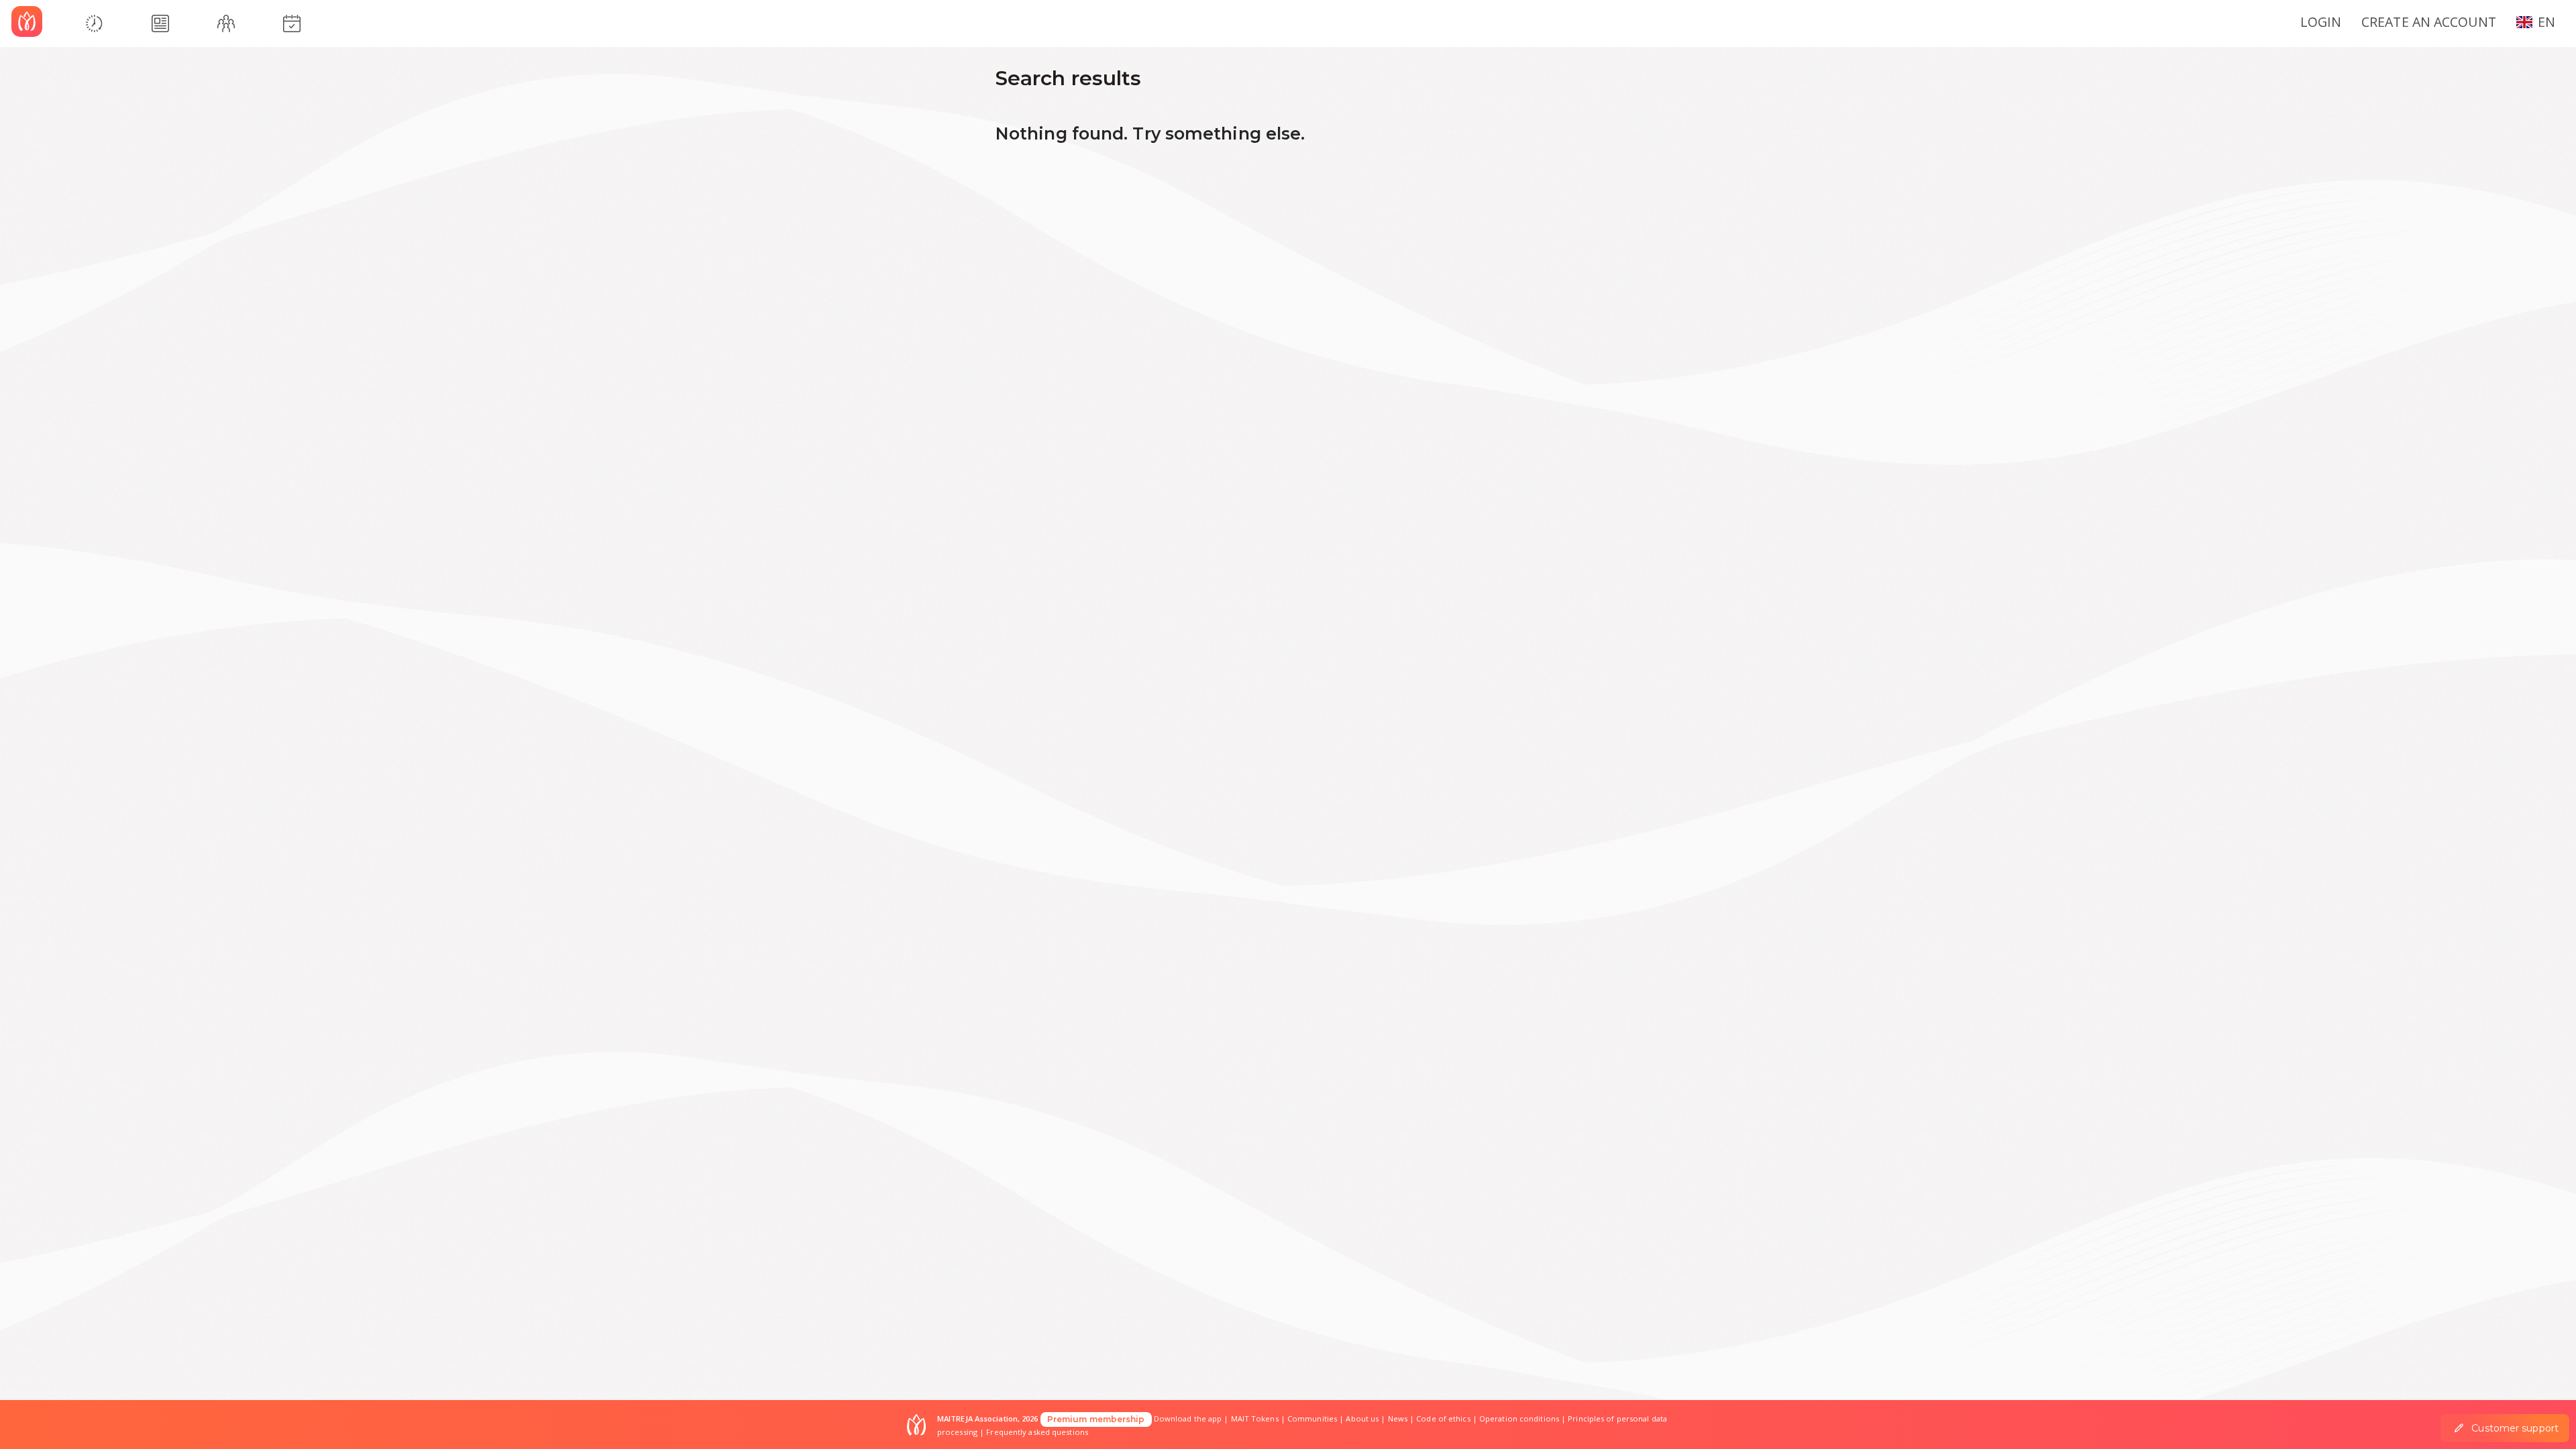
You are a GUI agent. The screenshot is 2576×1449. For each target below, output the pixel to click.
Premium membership (1096, 1419)
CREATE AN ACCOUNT (2429, 22)
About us (1362, 1418)
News (1398, 1418)
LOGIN (2321, 22)
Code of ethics (1443, 1418)
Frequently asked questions (1037, 1432)
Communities (1312, 1418)
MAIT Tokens (1255, 1418)
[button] (2541, 21)
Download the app (1188, 1418)
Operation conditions (1519, 1418)
